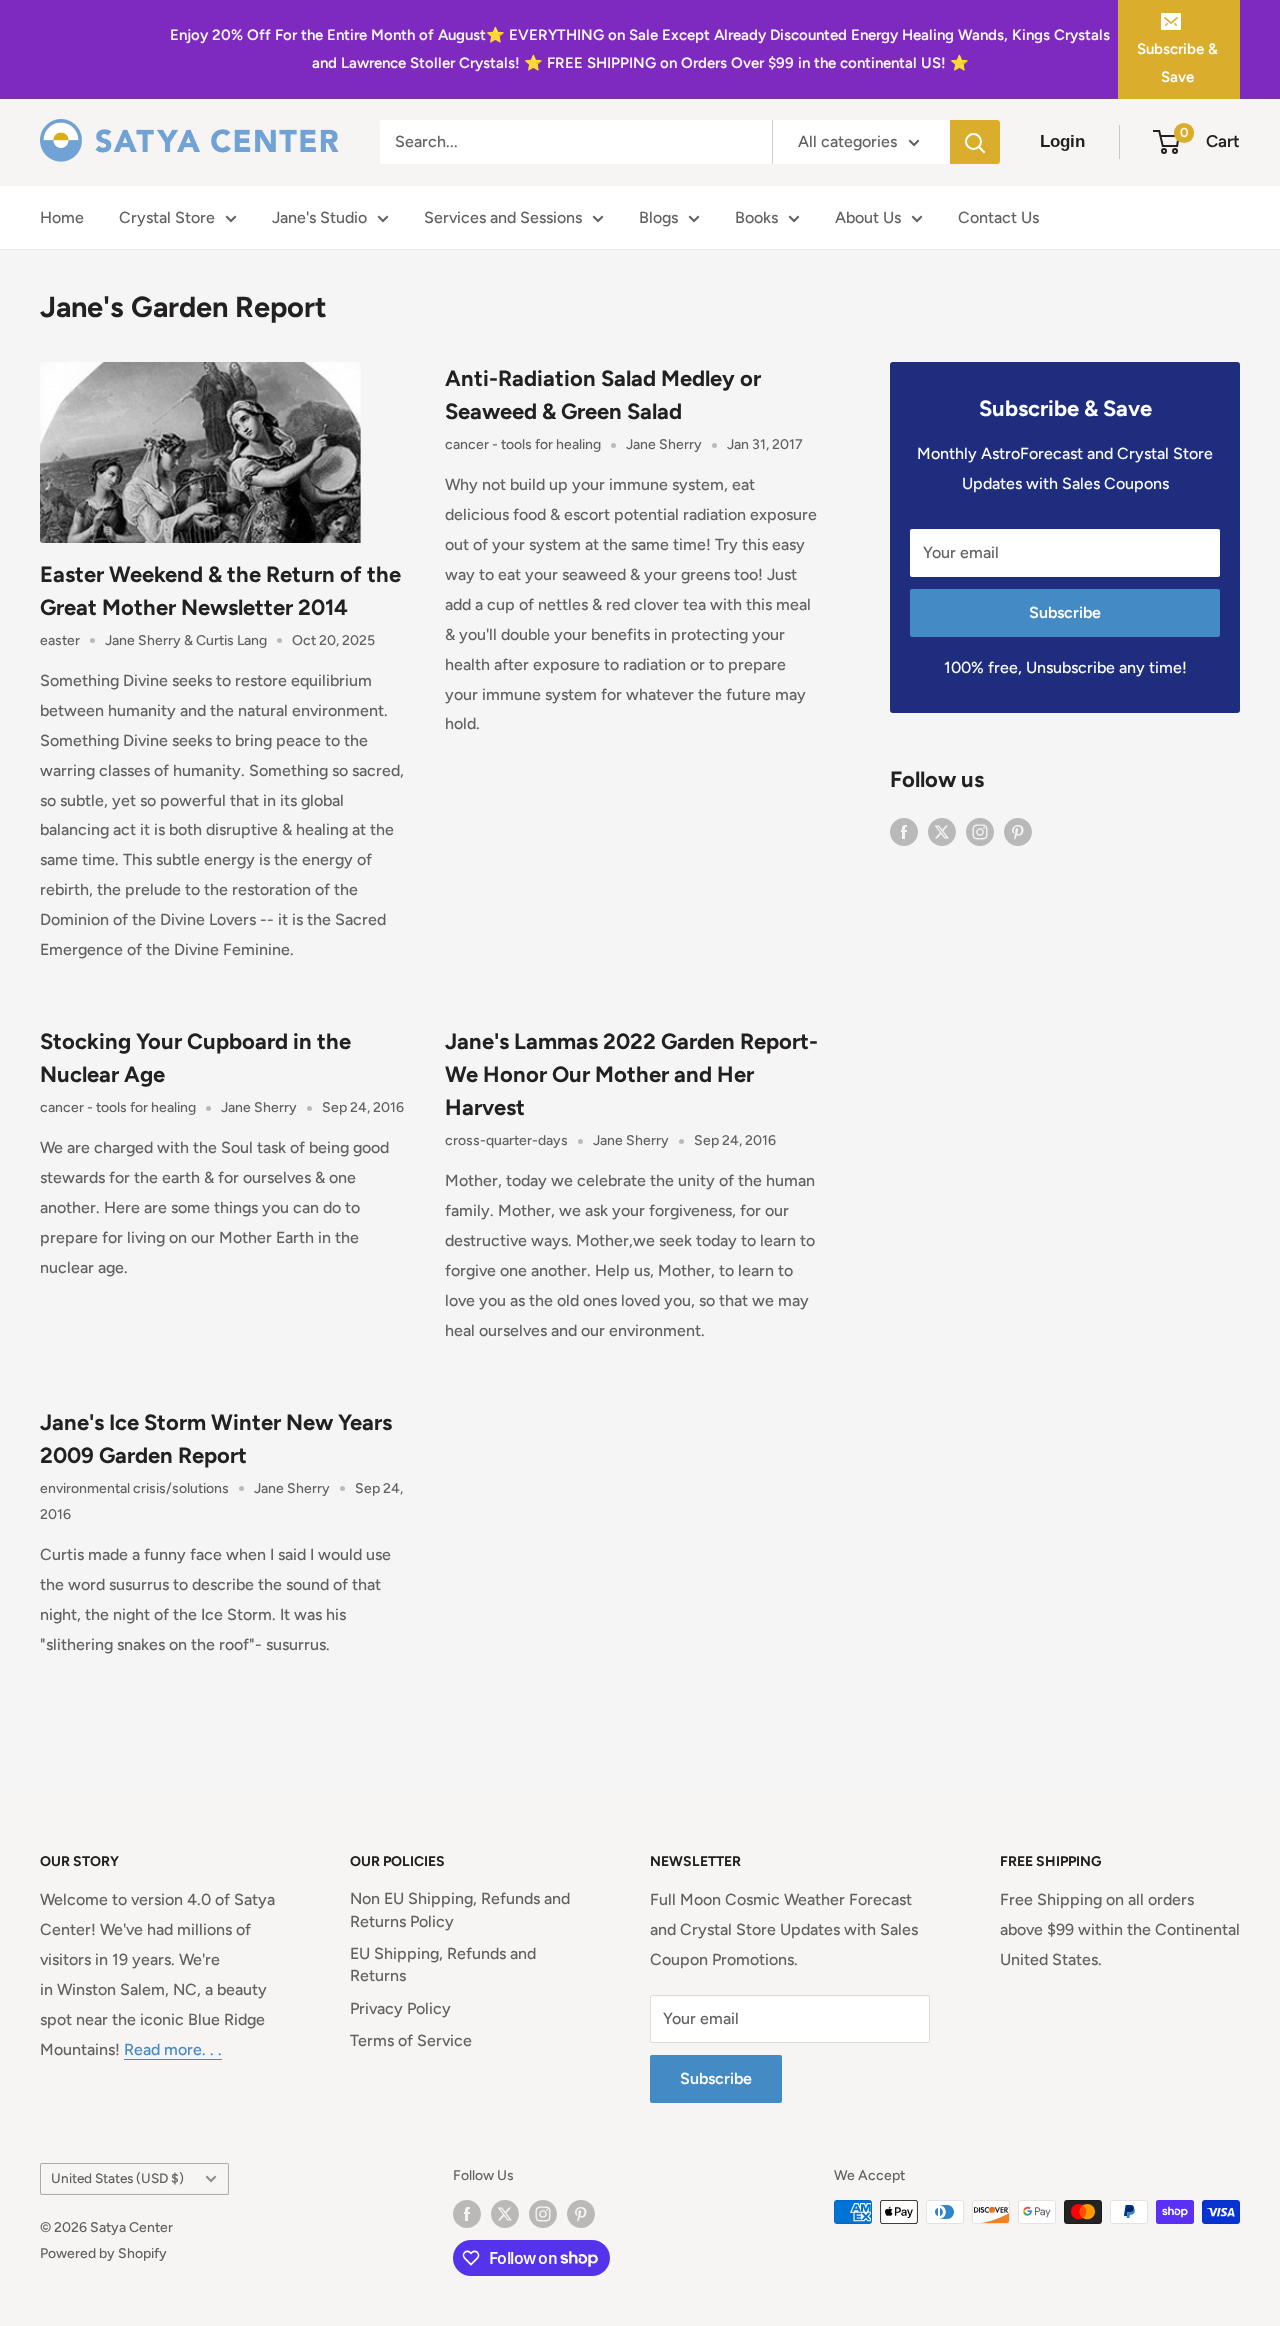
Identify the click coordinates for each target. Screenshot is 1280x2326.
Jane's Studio (319, 217)
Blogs (658, 217)
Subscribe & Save (1177, 63)
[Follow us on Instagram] (980, 831)
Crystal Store (167, 217)
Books (756, 217)
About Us (868, 217)
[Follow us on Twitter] (942, 831)
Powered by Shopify (103, 2253)
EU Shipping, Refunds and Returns (443, 1964)
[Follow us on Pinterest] (1018, 831)
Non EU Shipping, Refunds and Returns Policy (460, 1909)
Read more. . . (173, 2049)
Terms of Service (411, 2040)
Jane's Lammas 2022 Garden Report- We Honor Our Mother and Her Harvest (631, 1074)
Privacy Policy (400, 2008)
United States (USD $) (117, 2178)
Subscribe (1065, 612)
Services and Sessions (503, 217)
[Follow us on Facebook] (904, 831)
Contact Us (998, 217)
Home (62, 217)
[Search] (975, 142)
